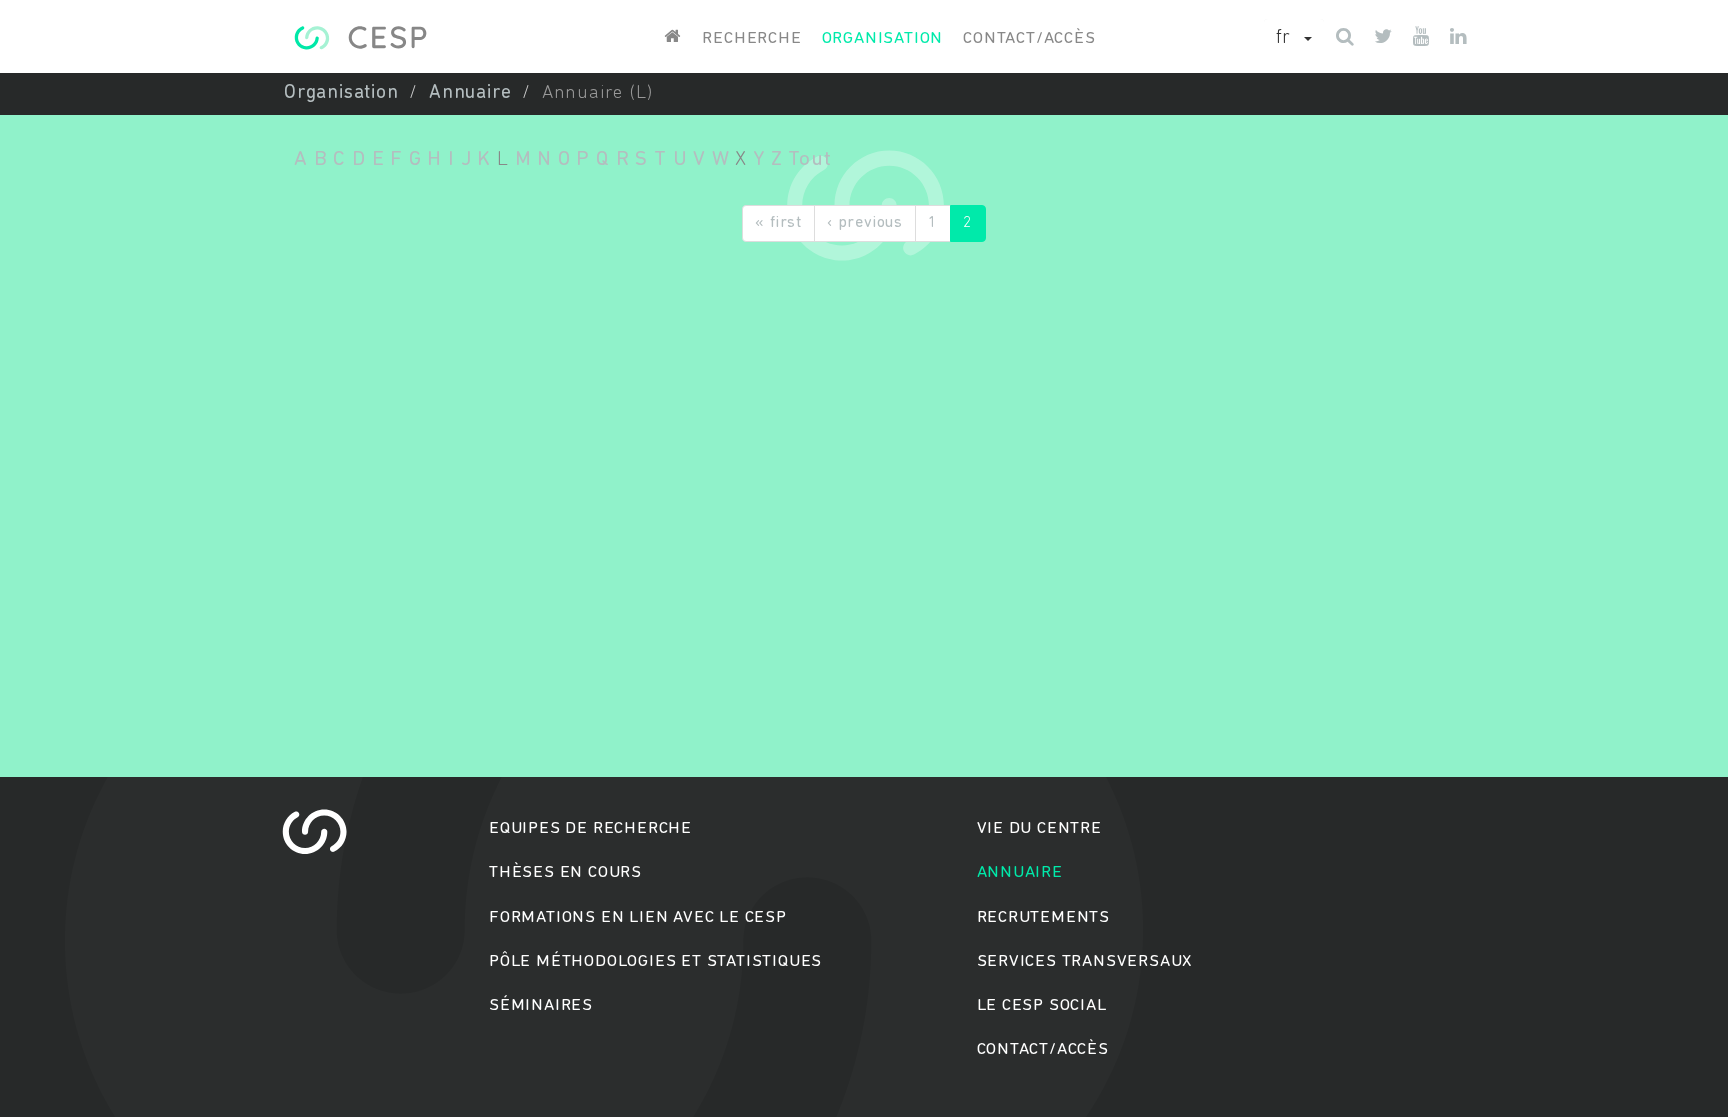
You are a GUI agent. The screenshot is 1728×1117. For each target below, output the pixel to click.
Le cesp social (1042, 1005)
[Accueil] (360, 37)
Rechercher (864, 635)
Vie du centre (1039, 828)
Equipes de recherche (590, 828)
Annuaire (470, 93)
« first (778, 223)
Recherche (751, 38)
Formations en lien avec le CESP (638, 917)
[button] (1294, 39)
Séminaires (541, 1005)
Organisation (883, 38)
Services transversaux (1085, 961)
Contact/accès (1029, 38)
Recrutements (1044, 917)
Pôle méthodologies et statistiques (655, 961)
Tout (809, 159)
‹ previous (865, 223)
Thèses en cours (565, 872)
